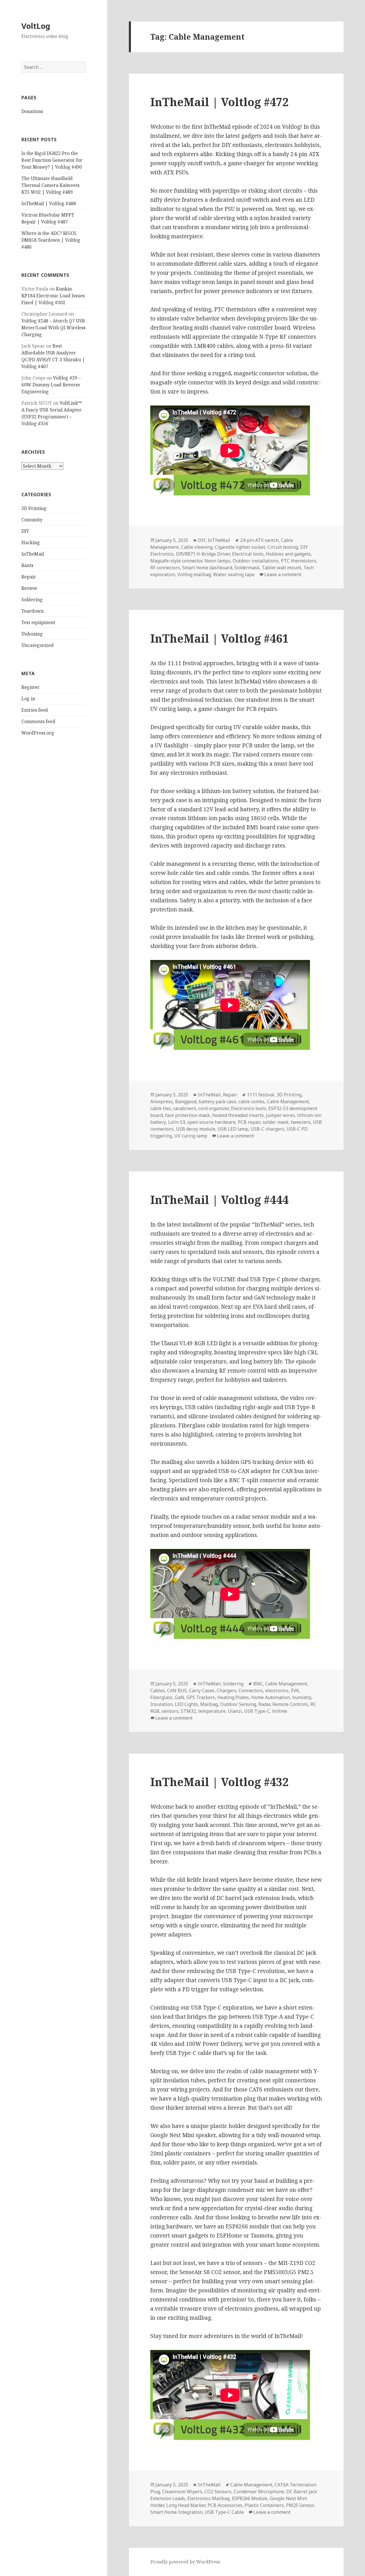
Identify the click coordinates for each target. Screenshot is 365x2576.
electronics (277, 1691)
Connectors (251, 1691)
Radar (264, 1704)
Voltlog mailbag (194, 574)
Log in (28, 699)
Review (29, 588)
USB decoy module (196, 1129)
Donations (32, 111)
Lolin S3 (177, 1122)
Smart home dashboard (207, 568)
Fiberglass (161, 1697)
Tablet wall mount (281, 568)
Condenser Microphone (259, 2492)
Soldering (32, 600)
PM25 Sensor (300, 2505)
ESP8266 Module (250, 2498)
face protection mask (187, 1115)
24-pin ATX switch (259, 540)
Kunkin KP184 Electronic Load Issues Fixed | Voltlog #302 (53, 296)
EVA (295, 1691)
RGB (155, 1711)
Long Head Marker (186, 2505)
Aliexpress (162, 1102)
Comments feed (38, 721)
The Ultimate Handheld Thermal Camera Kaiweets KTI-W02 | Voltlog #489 (50, 185)
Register (31, 687)
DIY (25, 531)
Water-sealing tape (234, 574)
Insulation (161, 1704)
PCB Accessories (225, 2505)
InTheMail (33, 554)
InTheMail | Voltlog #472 (219, 102)
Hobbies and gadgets (288, 554)
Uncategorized (37, 645)
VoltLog (36, 26)
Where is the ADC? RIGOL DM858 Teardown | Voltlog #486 (51, 240)
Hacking (31, 542)
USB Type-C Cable (224, 2512)
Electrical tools (248, 554)
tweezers (301, 1122)
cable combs (252, 1102)
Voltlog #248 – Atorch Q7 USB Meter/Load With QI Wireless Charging (53, 328)
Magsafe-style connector (176, 561)
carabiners (185, 1108)
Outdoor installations (256, 561)
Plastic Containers (264, 2505)
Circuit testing (283, 547)
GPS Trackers (201, 1697)
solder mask (276, 1122)
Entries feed (35, 710)
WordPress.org (38, 733)
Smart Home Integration (176, 2512)
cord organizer (214, 1108)
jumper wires (280, 1115)
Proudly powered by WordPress (185, 2562)
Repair (29, 577)
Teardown (33, 611)
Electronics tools (249, 1108)
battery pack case (217, 1102)
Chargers (227, 1691)
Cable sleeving (197, 547)
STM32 (188, 1711)
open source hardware (211, 1122)
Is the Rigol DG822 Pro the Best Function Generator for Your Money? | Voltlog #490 (52, 160)
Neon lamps (217, 561)
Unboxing (32, 634)
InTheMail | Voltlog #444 (219, 1200)
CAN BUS (177, 1691)
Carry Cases (202, 1691)
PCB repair (249, 1122)
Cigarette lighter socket (240, 547)
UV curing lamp (191, 1136)
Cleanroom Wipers (182, 2492)
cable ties (161, 1108)
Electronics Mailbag (208, 2498)
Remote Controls (290, 1704)
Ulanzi (235, 1711)
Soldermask (247, 568)
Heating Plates (233, 1697)
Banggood (186, 1102)
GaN (180, 1697)
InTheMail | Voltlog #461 (219, 638)
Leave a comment (283, 574)
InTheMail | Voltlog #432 (219, 1782)
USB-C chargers (267, 1129)
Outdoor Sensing (238, 1704)
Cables (158, 1691)
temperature (212, 1711)
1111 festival (261, 1095)
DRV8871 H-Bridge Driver (203, 554)
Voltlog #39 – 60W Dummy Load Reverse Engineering (51, 385)
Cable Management (288, 1102)
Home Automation (271, 1697)
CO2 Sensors (218, 2492)
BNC (258, 1684)
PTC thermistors (299, 561)
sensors (170, 1711)
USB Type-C (257, 1711)
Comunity (32, 520)
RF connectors (165, 568)
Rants (27, 565)
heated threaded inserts (238, 1115)
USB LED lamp (233, 1129)
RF (313, 1704)
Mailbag (209, 1704)
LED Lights (186, 1704)
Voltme (280, 1711)
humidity (302, 1697)
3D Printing (34, 508)
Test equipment (38, 622)
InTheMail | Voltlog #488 (49, 203)
